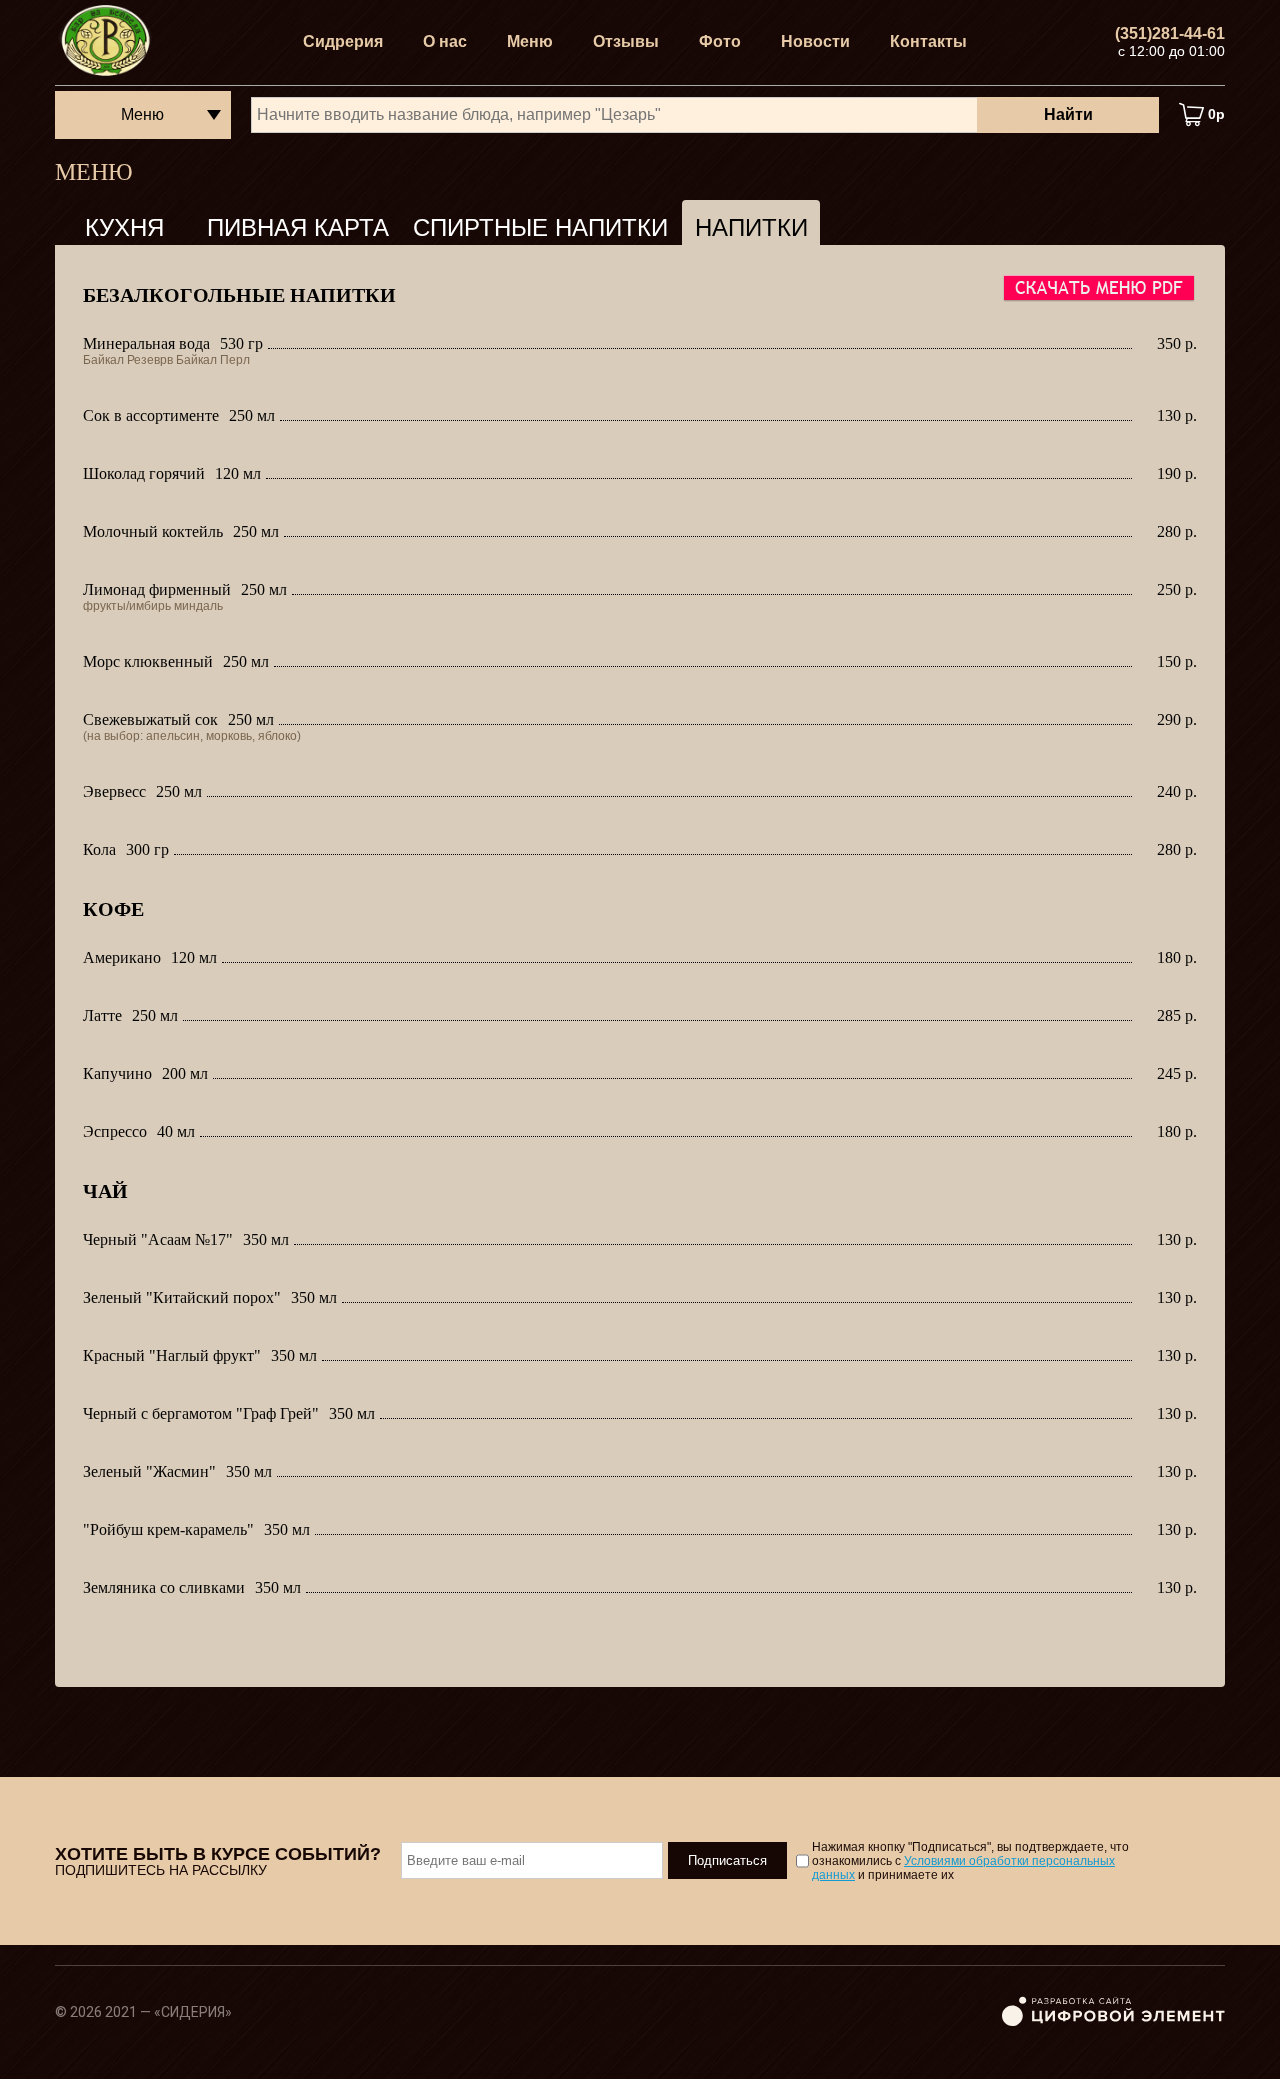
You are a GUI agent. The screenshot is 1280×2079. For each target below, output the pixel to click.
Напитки (751, 227)
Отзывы (626, 41)
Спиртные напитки (540, 227)
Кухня (124, 227)
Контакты (928, 41)
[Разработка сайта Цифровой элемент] (1113, 2022)
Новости (815, 41)
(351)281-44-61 (1170, 33)
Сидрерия (343, 41)
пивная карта (298, 227)
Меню (530, 41)
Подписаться (727, 1860)
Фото (720, 41)
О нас (445, 41)
